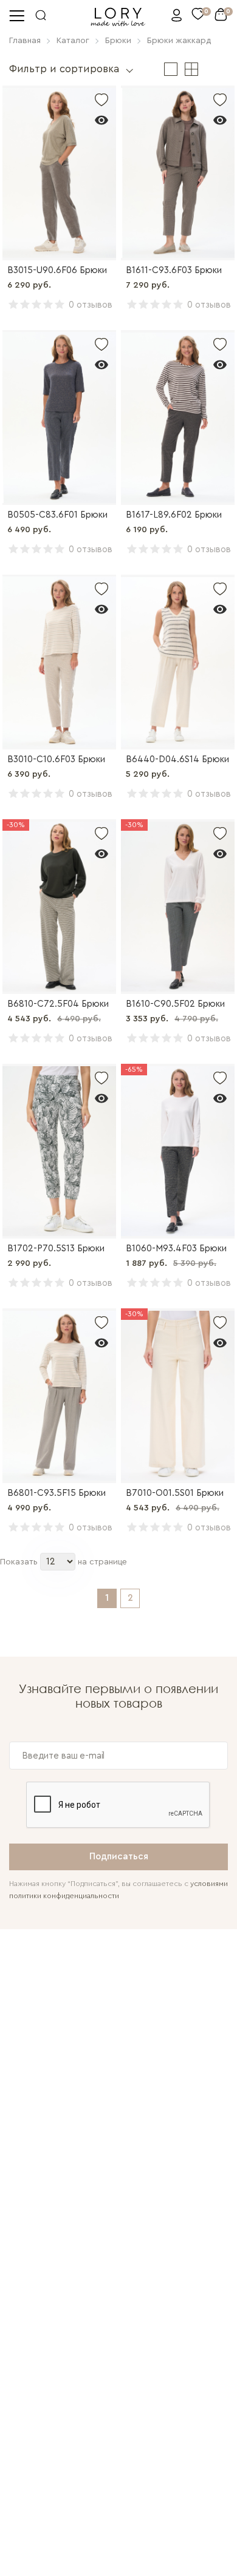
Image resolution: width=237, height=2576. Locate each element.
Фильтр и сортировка (64, 69)
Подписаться (119, 1857)
